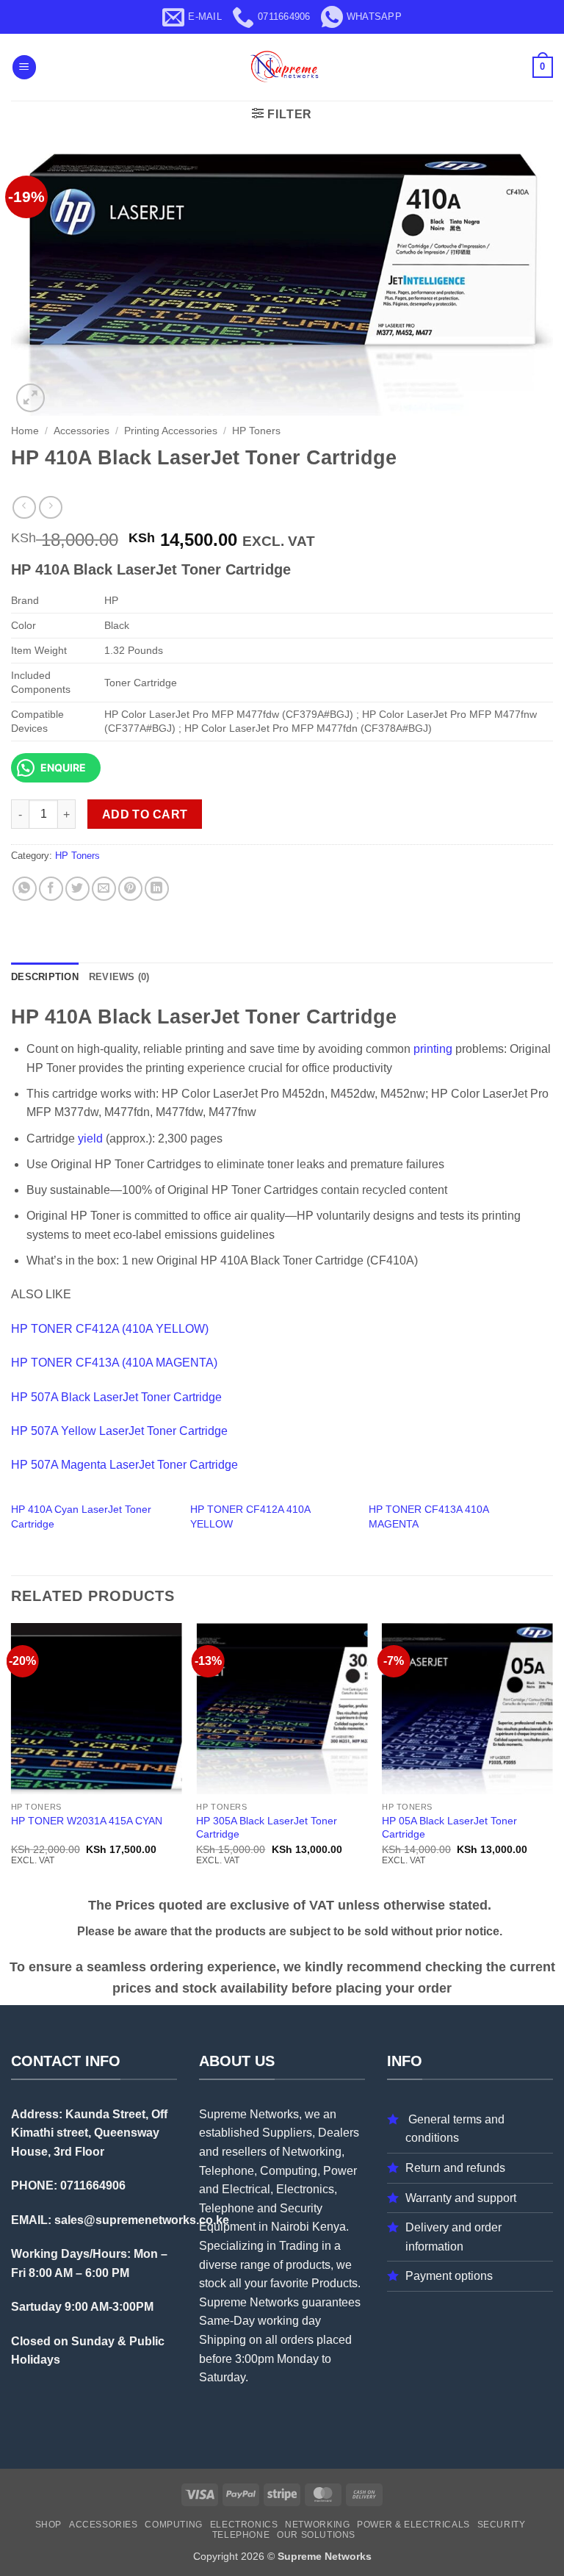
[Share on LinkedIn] (157, 889)
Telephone (241, 2535)
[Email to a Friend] (104, 889)
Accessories (82, 431)
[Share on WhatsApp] (25, 889)
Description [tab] (45, 977)
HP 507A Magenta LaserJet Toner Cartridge (124, 1465)
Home (25, 431)
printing (433, 1049)
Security (502, 2525)
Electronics (244, 2525)
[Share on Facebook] (51, 889)
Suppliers (287, 2133)
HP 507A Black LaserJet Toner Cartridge (116, 1397)
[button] (24, 67)
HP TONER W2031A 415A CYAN (87, 1821)
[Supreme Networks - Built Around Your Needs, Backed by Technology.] (282, 67)
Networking (317, 2525)
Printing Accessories (171, 431)
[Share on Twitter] (77, 889)
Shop (48, 2525)
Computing (174, 2525)
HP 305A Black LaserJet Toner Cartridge (267, 1828)
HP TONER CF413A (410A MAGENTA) (114, 1363)
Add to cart (145, 814)
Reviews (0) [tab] (119, 977)
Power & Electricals (413, 2525)
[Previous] (12, 1757)
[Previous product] (50, 507)
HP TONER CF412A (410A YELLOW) (110, 1329)
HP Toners (256, 431)
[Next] (552, 1757)
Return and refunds (455, 2168)
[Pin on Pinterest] (130, 889)
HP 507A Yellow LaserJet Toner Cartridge (119, 1431)
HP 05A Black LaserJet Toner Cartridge (449, 1828)
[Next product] (24, 507)
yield (90, 1138)
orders (297, 2340)
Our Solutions (316, 2535)
